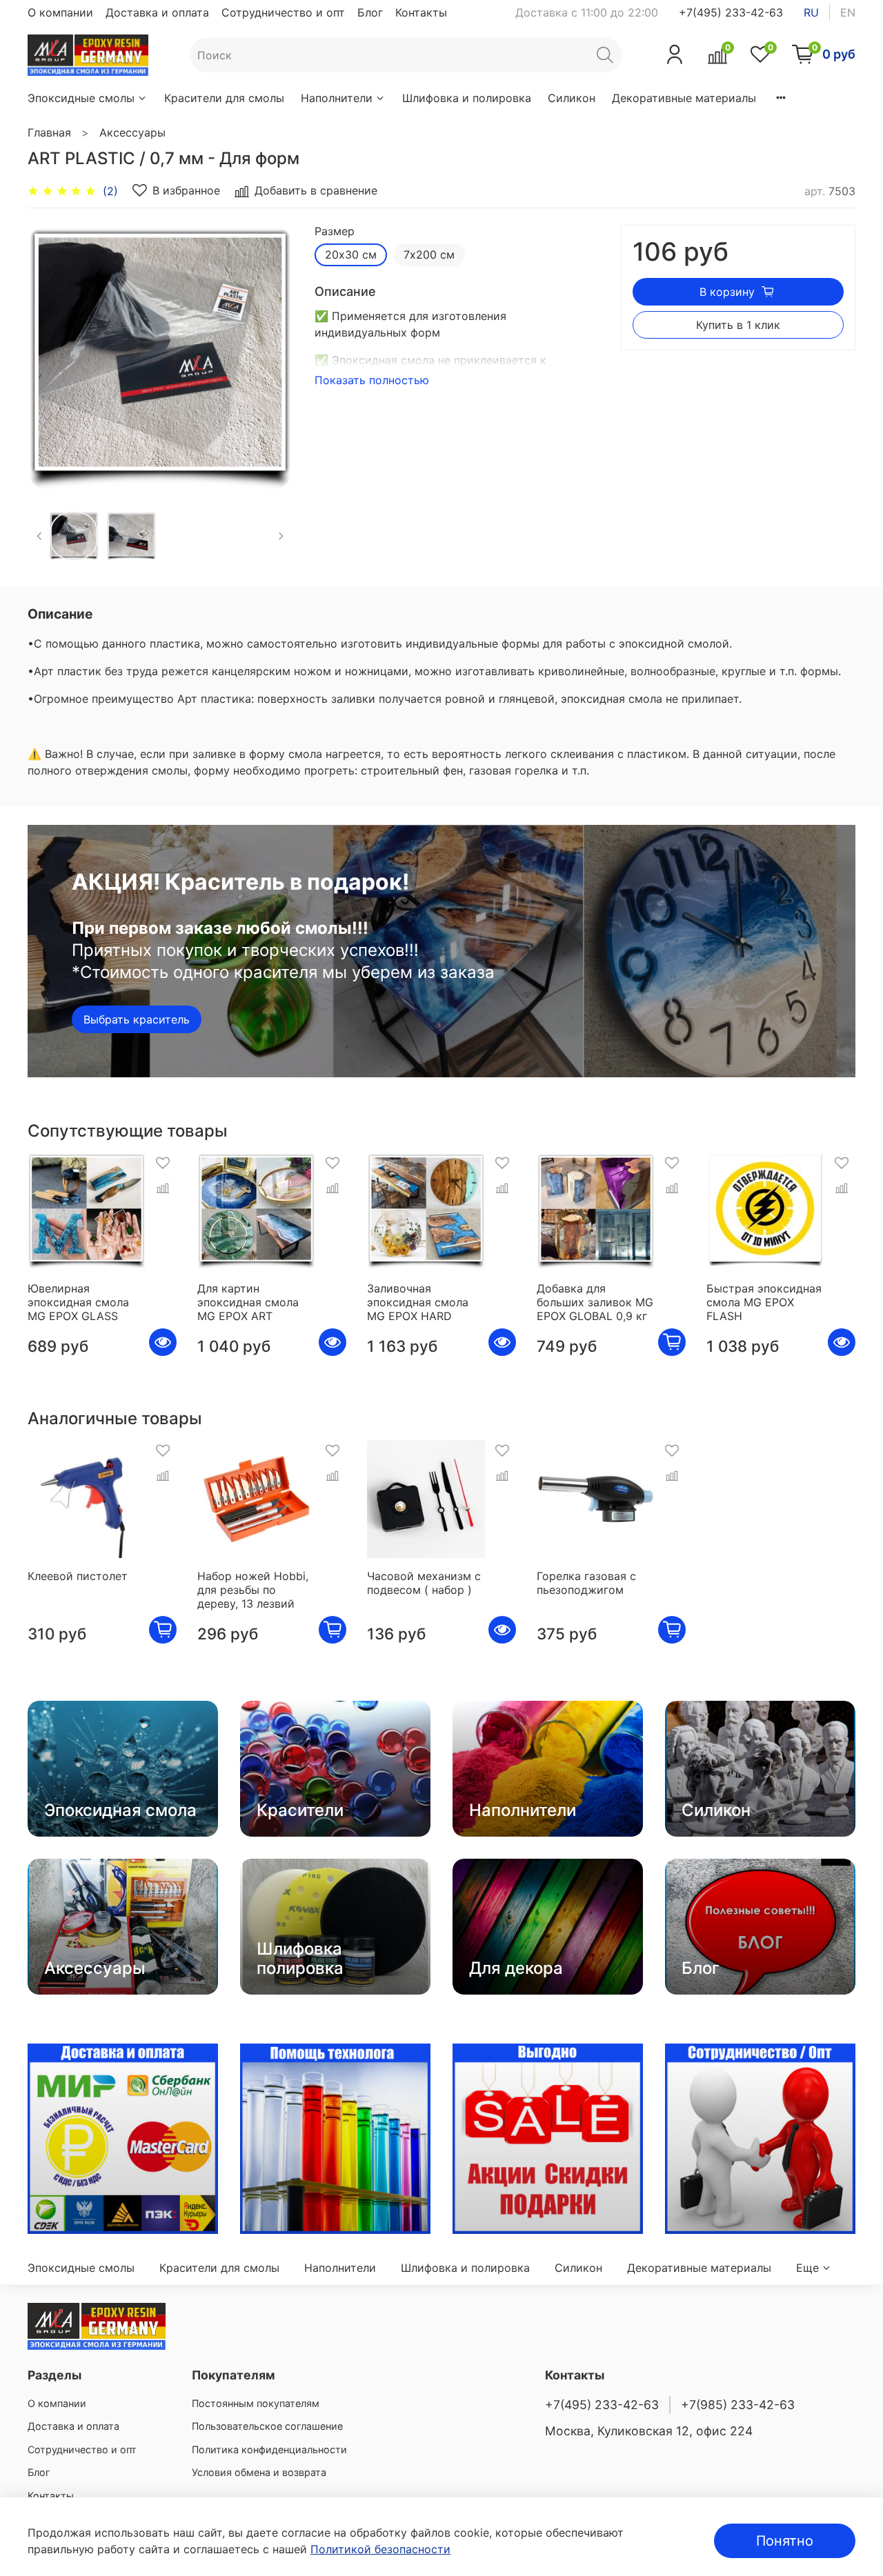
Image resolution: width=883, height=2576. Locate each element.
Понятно (785, 2541)
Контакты (421, 12)
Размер (335, 231)
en (848, 12)
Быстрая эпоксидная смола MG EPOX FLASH (764, 1302)
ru (811, 12)
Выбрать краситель (137, 1019)
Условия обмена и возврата (259, 2472)
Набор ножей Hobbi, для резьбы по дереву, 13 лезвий (253, 1590)
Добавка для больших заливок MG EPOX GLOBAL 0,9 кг (595, 1302)
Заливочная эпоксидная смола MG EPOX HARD (418, 1302)
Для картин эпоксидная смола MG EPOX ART (248, 1302)
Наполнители (337, 98)
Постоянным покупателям (256, 2403)
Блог (370, 12)
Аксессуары (132, 132)
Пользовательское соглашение (267, 2426)
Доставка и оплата (157, 12)
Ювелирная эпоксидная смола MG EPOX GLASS (78, 1302)
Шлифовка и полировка (467, 98)
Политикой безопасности (380, 2549)
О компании (60, 12)
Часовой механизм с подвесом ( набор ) (424, 1583)
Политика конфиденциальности (269, 2449)
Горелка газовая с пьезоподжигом (586, 1583)
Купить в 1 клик (738, 325)
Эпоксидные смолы (81, 98)
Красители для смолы (224, 98)
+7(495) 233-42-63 (731, 12)
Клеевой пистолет (78, 1576)
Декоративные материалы (684, 98)
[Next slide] (270, 357)
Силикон (572, 98)
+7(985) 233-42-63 (738, 2405)
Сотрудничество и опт (283, 12)
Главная (49, 132)
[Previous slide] (50, 357)
